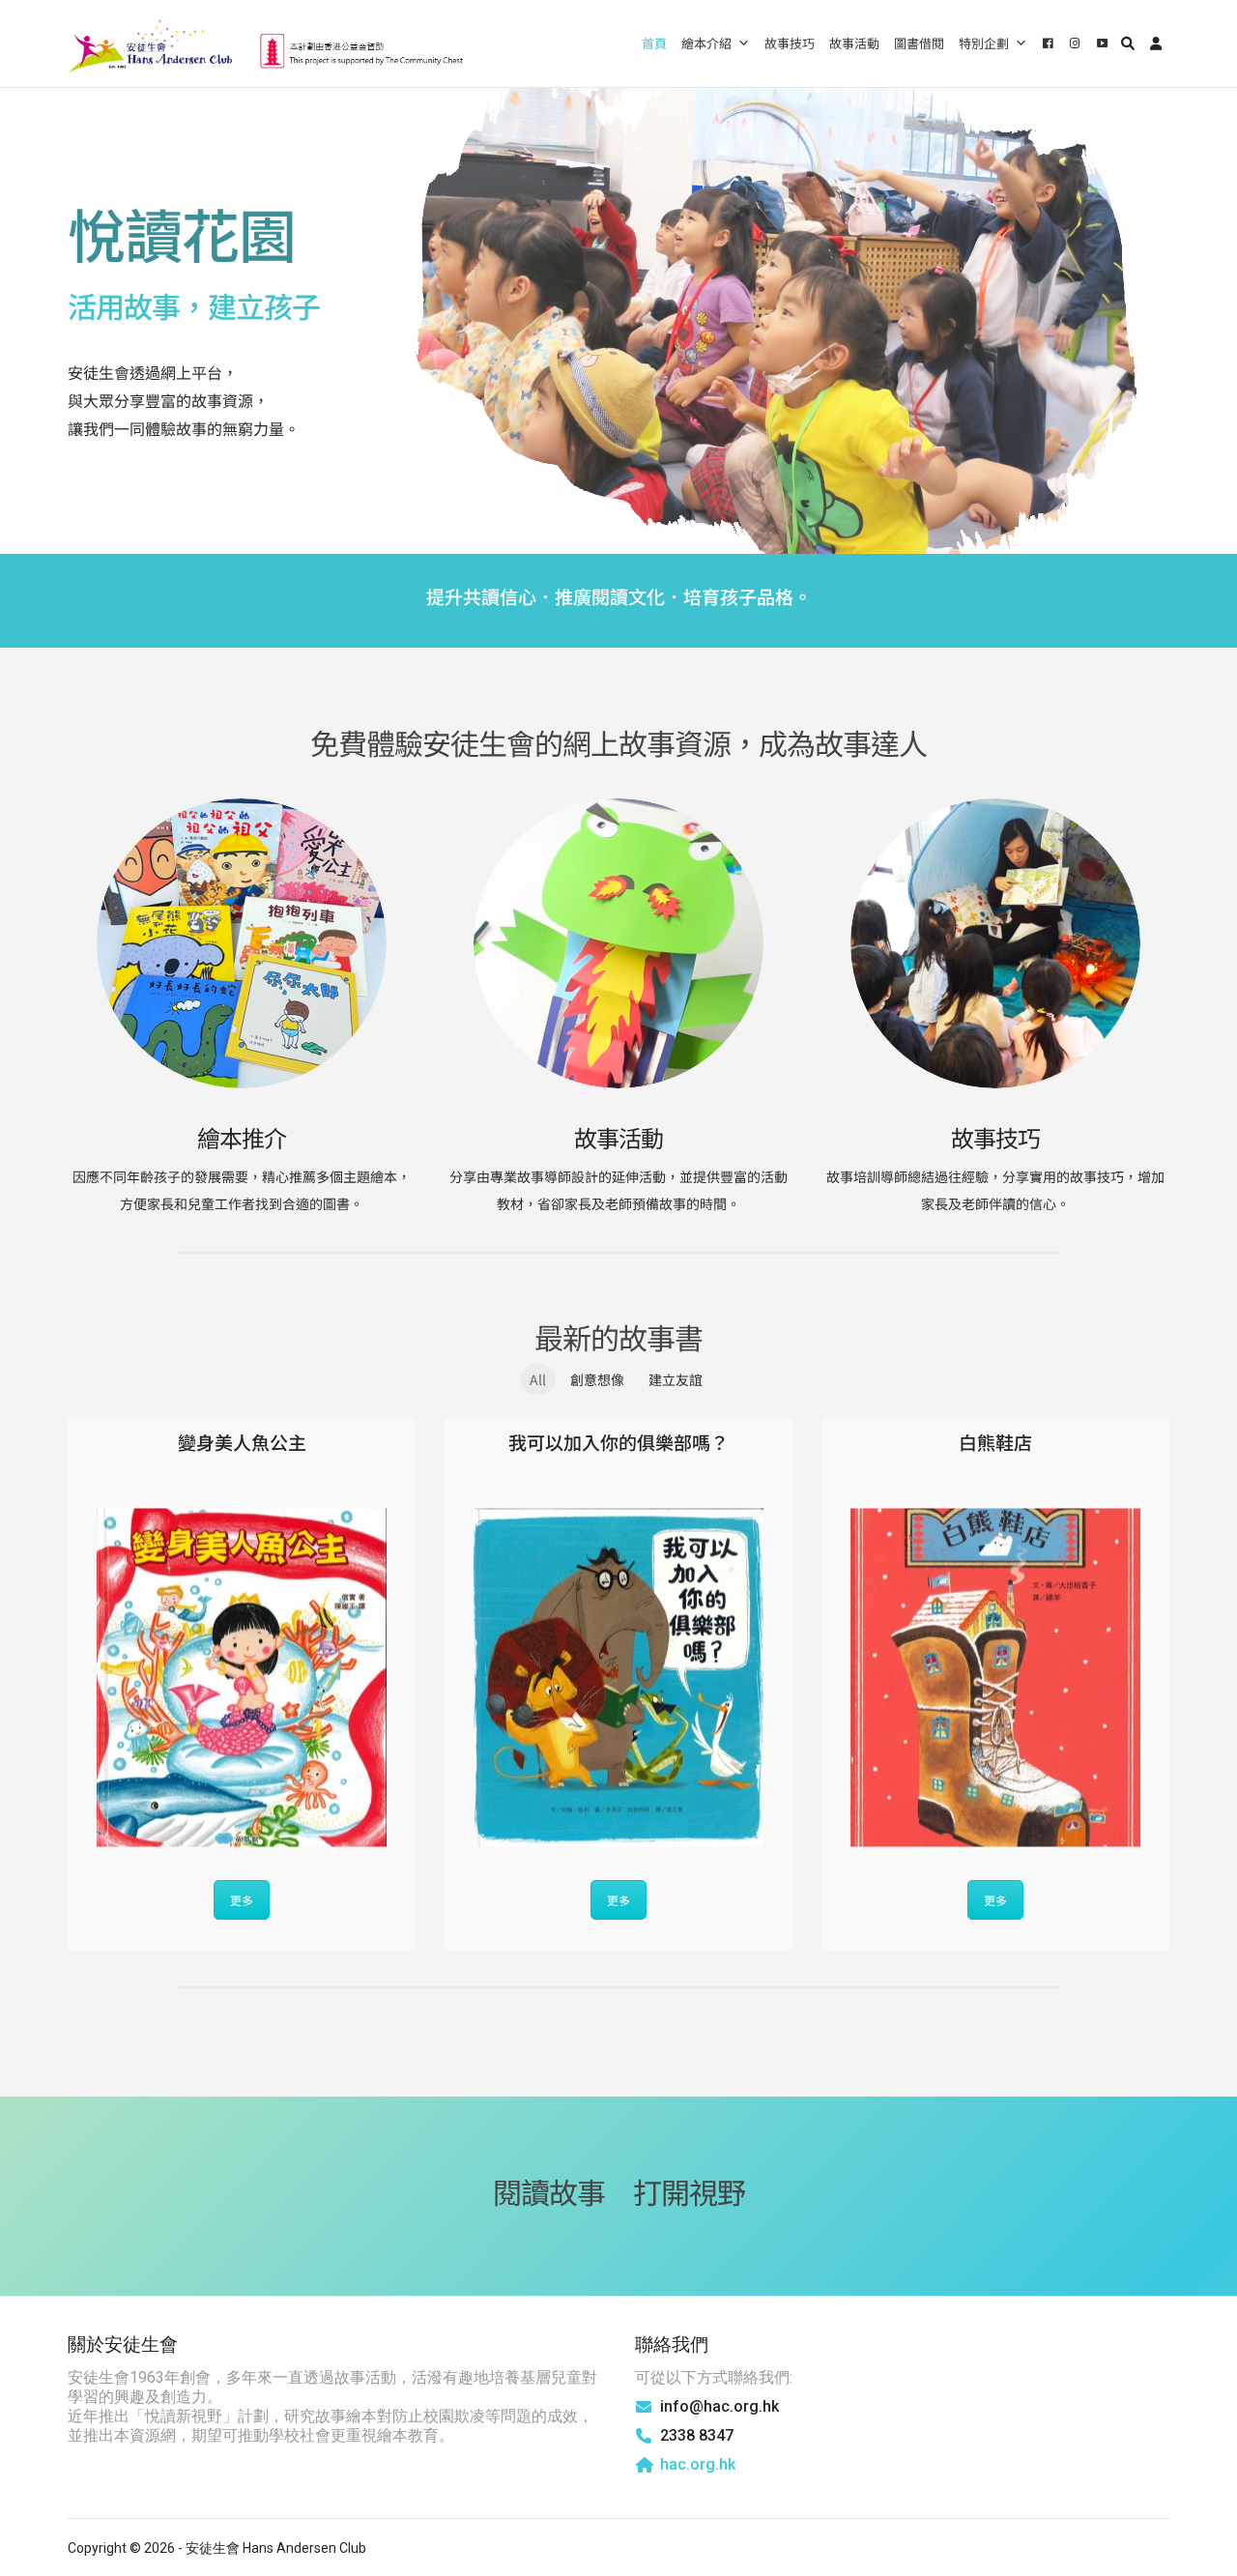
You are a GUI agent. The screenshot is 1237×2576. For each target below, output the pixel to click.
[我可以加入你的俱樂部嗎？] (618, 1678)
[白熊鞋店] (995, 1678)
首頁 (654, 43)
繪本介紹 (706, 43)
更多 (242, 1900)
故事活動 (854, 43)
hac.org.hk (698, 2464)
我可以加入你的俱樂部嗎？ (618, 1442)
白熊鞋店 (995, 1442)
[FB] (1046, 43)
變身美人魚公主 (242, 1442)
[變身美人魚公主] (242, 1678)
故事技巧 (790, 43)
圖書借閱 (919, 43)
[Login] (1156, 43)
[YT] (1100, 43)
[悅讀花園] (266, 43)
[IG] (1073, 43)
